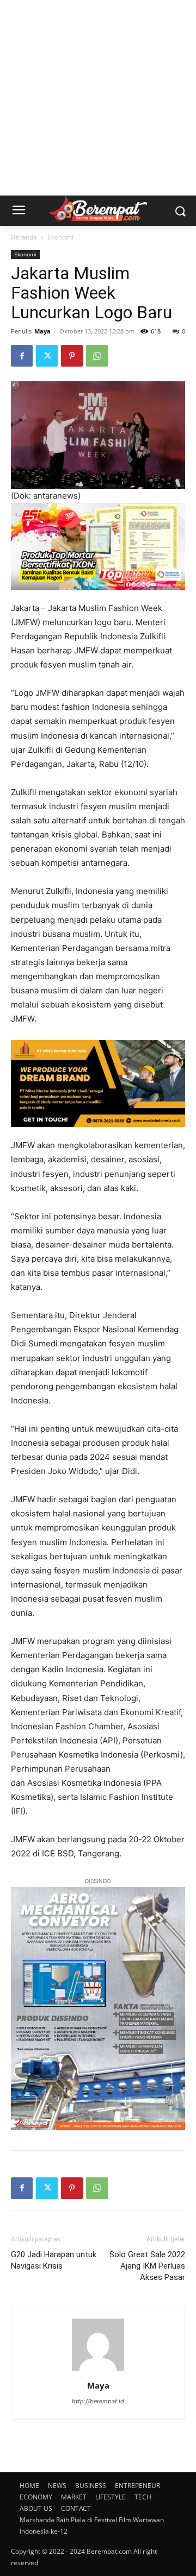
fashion (76, 707)
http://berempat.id (98, 2401)
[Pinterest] (72, 356)
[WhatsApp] (97, 356)
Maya (42, 331)
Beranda (24, 237)
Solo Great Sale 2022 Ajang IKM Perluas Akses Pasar (147, 2266)
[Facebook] (22, 356)
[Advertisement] (98, 98)
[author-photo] (98, 2370)
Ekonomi (60, 237)
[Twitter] (47, 356)
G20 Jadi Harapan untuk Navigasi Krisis (54, 2260)
